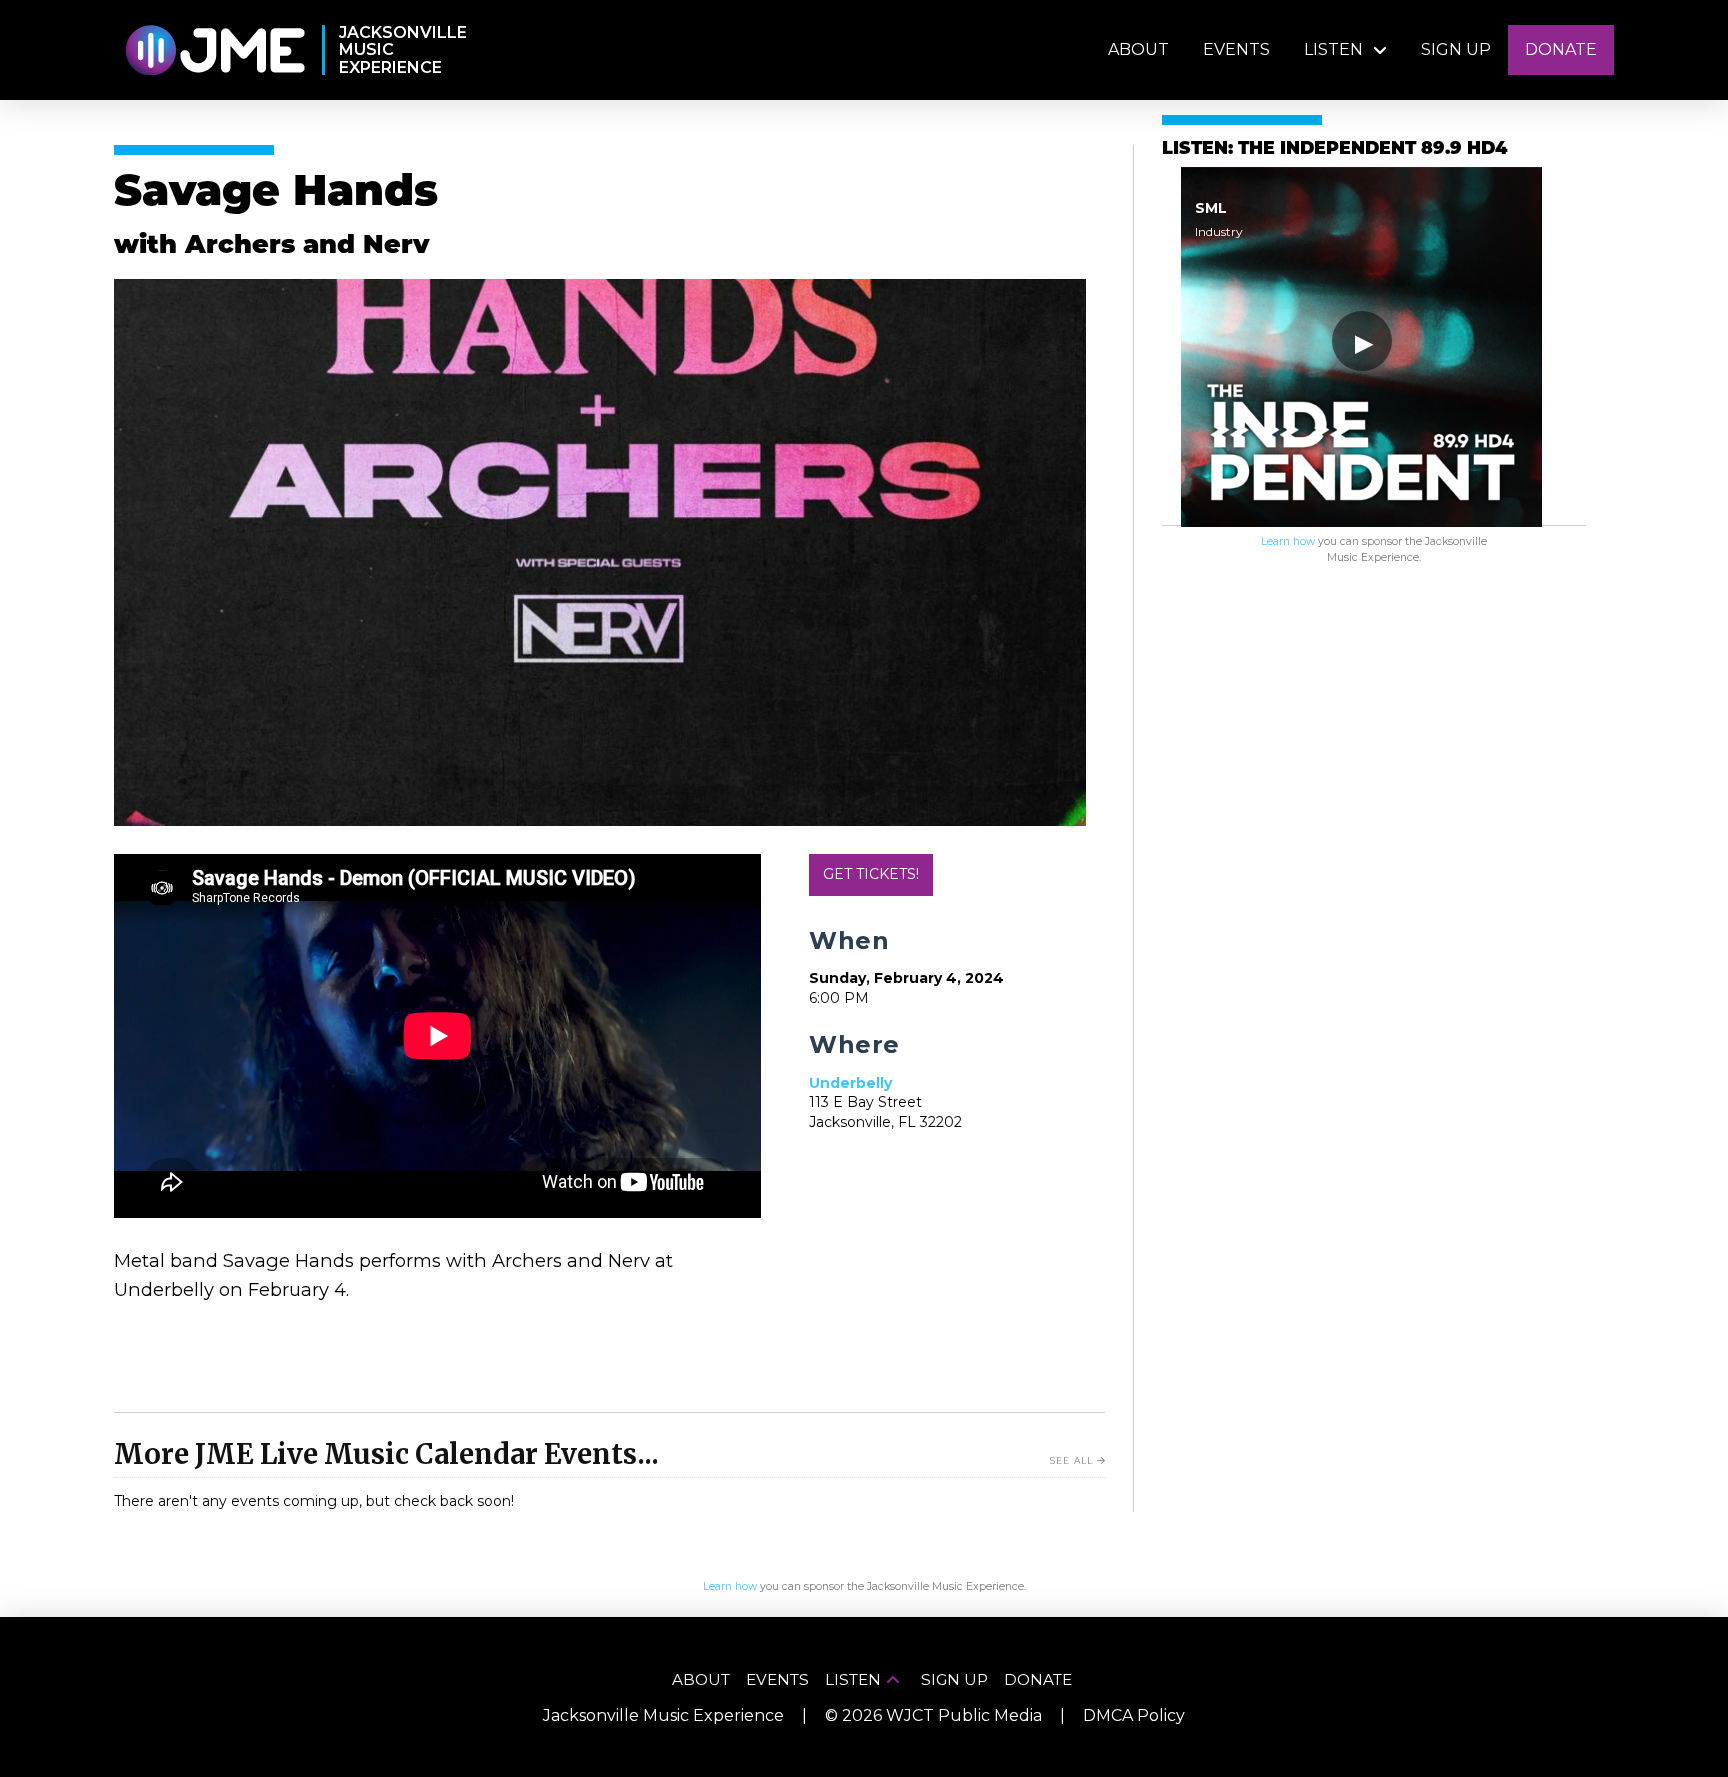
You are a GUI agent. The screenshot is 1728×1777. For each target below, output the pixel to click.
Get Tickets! (871, 874)
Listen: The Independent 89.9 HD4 (1334, 149)
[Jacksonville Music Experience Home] (214, 50)
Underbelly (850, 1083)
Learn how (1288, 541)
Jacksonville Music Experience (663, 1715)
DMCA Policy (1134, 1715)
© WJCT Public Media (933, 1715)
